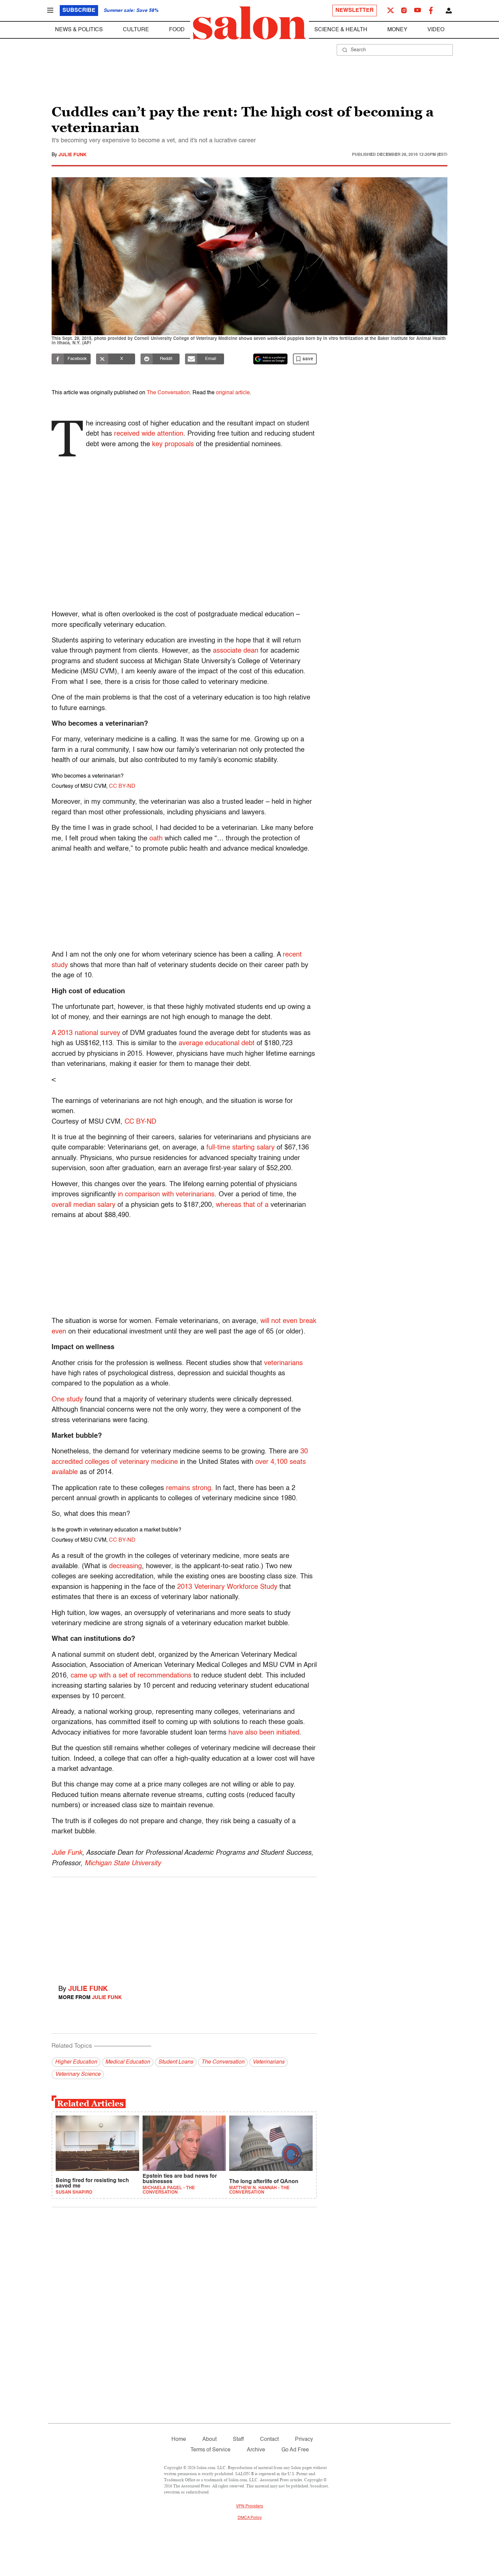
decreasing (125, 1566)
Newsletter (355, 11)
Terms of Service (210, 2450)
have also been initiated (264, 1733)
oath (156, 839)
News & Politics (79, 30)
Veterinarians (269, 2062)
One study (67, 1400)
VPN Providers (249, 2506)
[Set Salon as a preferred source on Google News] (271, 359)
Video (436, 30)
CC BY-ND (122, 786)
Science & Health (341, 30)
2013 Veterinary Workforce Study (227, 1587)
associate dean (236, 651)
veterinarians (283, 1363)
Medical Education (128, 2062)
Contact (269, 2439)
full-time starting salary (241, 1148)
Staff (238, 2439)
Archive (256, 2450)
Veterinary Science (78, 2074)
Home (179, 2439)
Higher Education (76, 2062)
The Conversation (168, 393)
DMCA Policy (250, 2518)
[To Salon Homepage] (249, 23)
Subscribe (79, 11)
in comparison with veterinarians (166, 1195)
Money (397, 30)
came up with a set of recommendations (131, 1676)
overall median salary (84, 1205)
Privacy (304, 2439)
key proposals (173, 445)
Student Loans (176, 2062)
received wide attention (149, 434)
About (209, 2439)
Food (177, 30)
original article (233, 393)
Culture (136, 30)
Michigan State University (123, 1864)
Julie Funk (72, 155)
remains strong (189, 1488)
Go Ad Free (295, 2450)
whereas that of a (242, 1205)
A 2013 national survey (86, 1033)
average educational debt (217, 1044)
